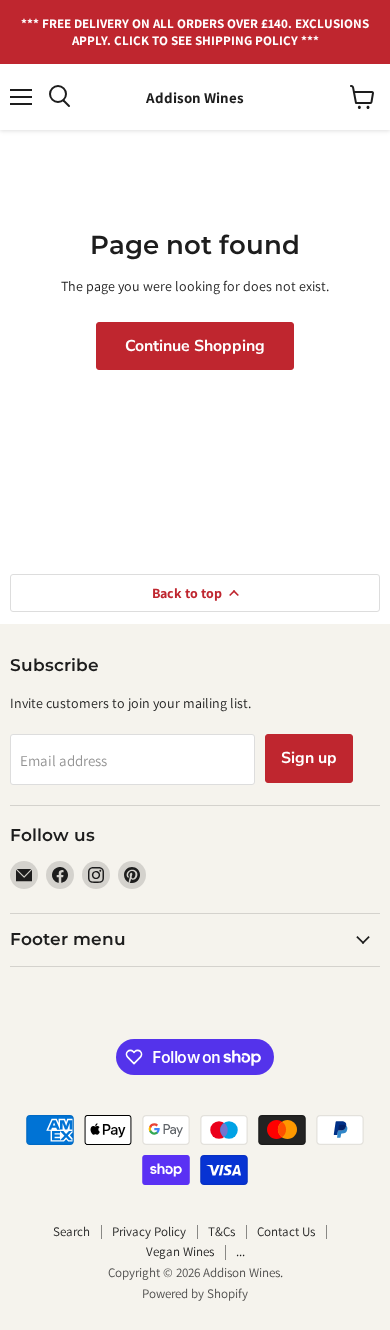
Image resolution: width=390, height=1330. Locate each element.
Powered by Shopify (195, 1293)
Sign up (309, 758)
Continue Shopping (195, 346)
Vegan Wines (180, 1251)
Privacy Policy (149, 1231)
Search (71, 1231)
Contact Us (286, 1231)
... (240, 1251)
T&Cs (221, 1231)
